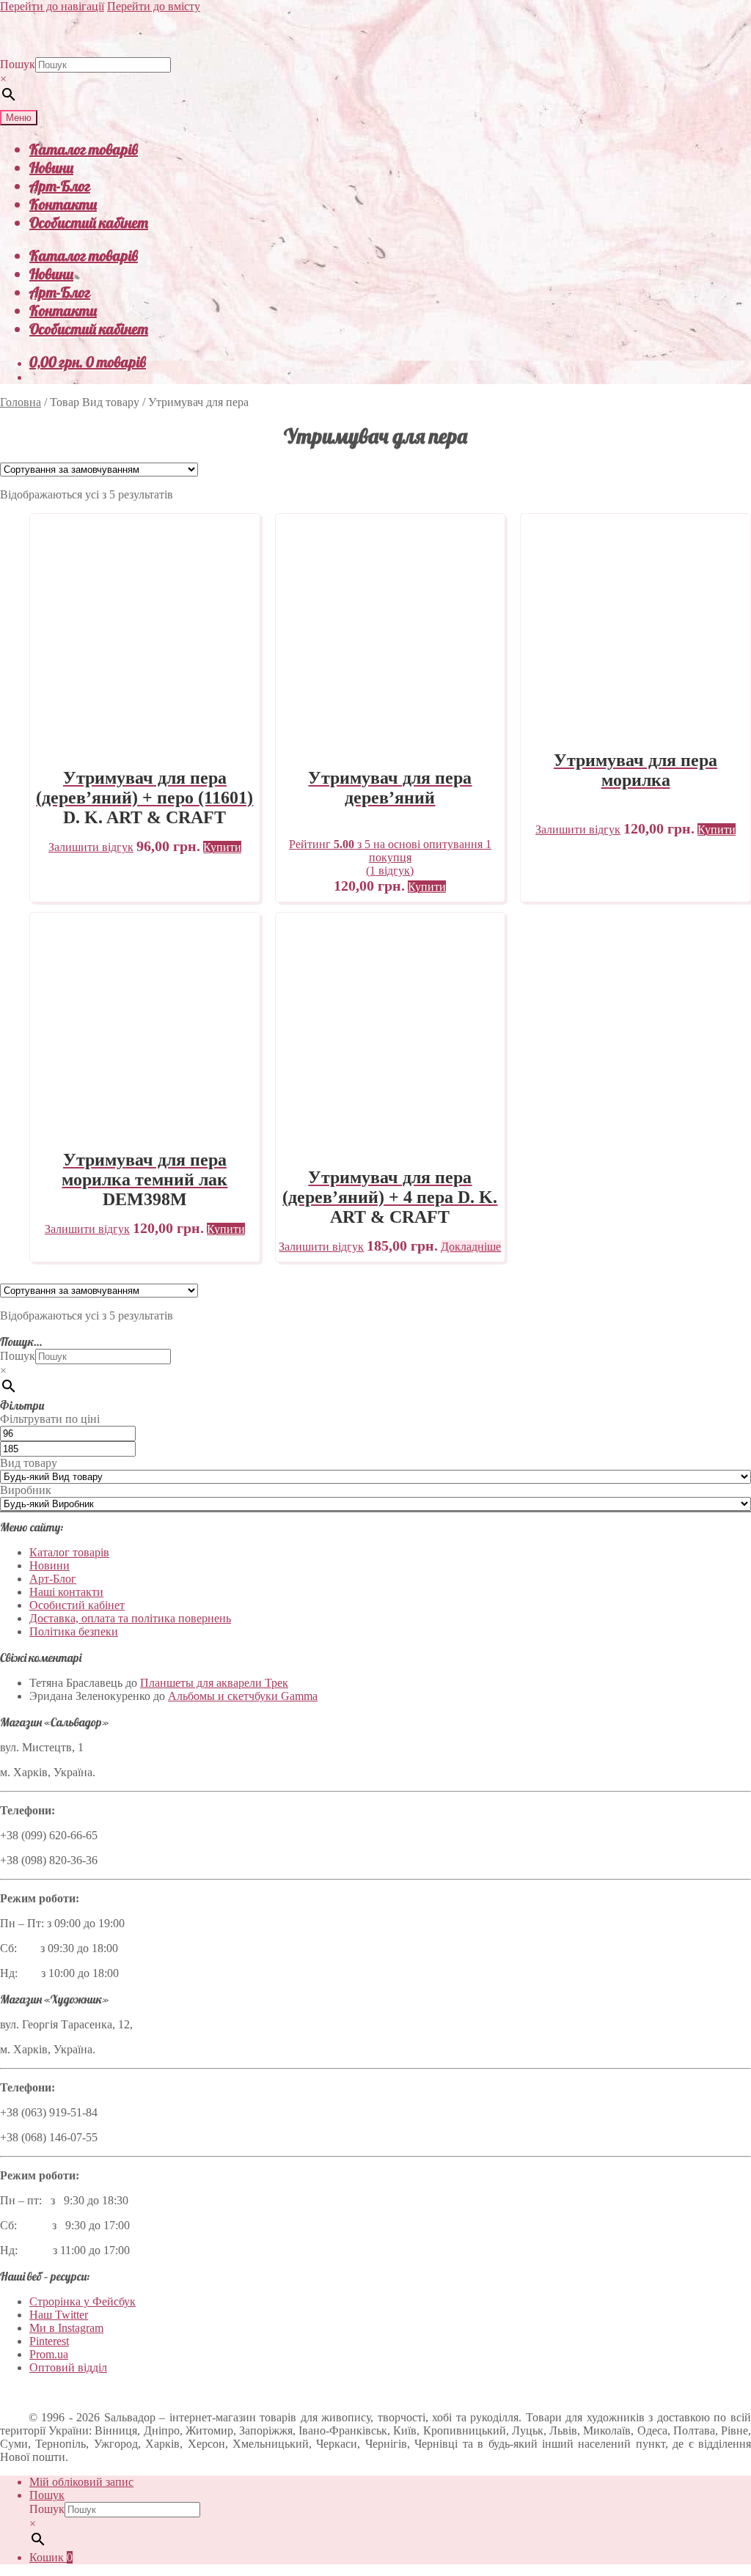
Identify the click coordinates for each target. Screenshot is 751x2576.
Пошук (18, 64)
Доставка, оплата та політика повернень (130, 1618)
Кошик (51, 2557)
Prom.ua (49, 2354)
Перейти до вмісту (154, 6)
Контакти (63, 204)
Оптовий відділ (68, 2367)
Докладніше (471, 1247)
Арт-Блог (60, 186)
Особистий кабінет (89, 222)
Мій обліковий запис (81, 2482)
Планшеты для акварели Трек (214, 1683)
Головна (21, 402)
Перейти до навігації (52, 6)
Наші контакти (66, 1592)
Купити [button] (222, 847)
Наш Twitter (59, 2315)
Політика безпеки (74, 1631)
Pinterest (49, 2341)
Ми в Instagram (66, 2328)
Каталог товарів (84, 149)
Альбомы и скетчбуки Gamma (243, 1696)
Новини (51, 168)
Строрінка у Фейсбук (83, 2301)
